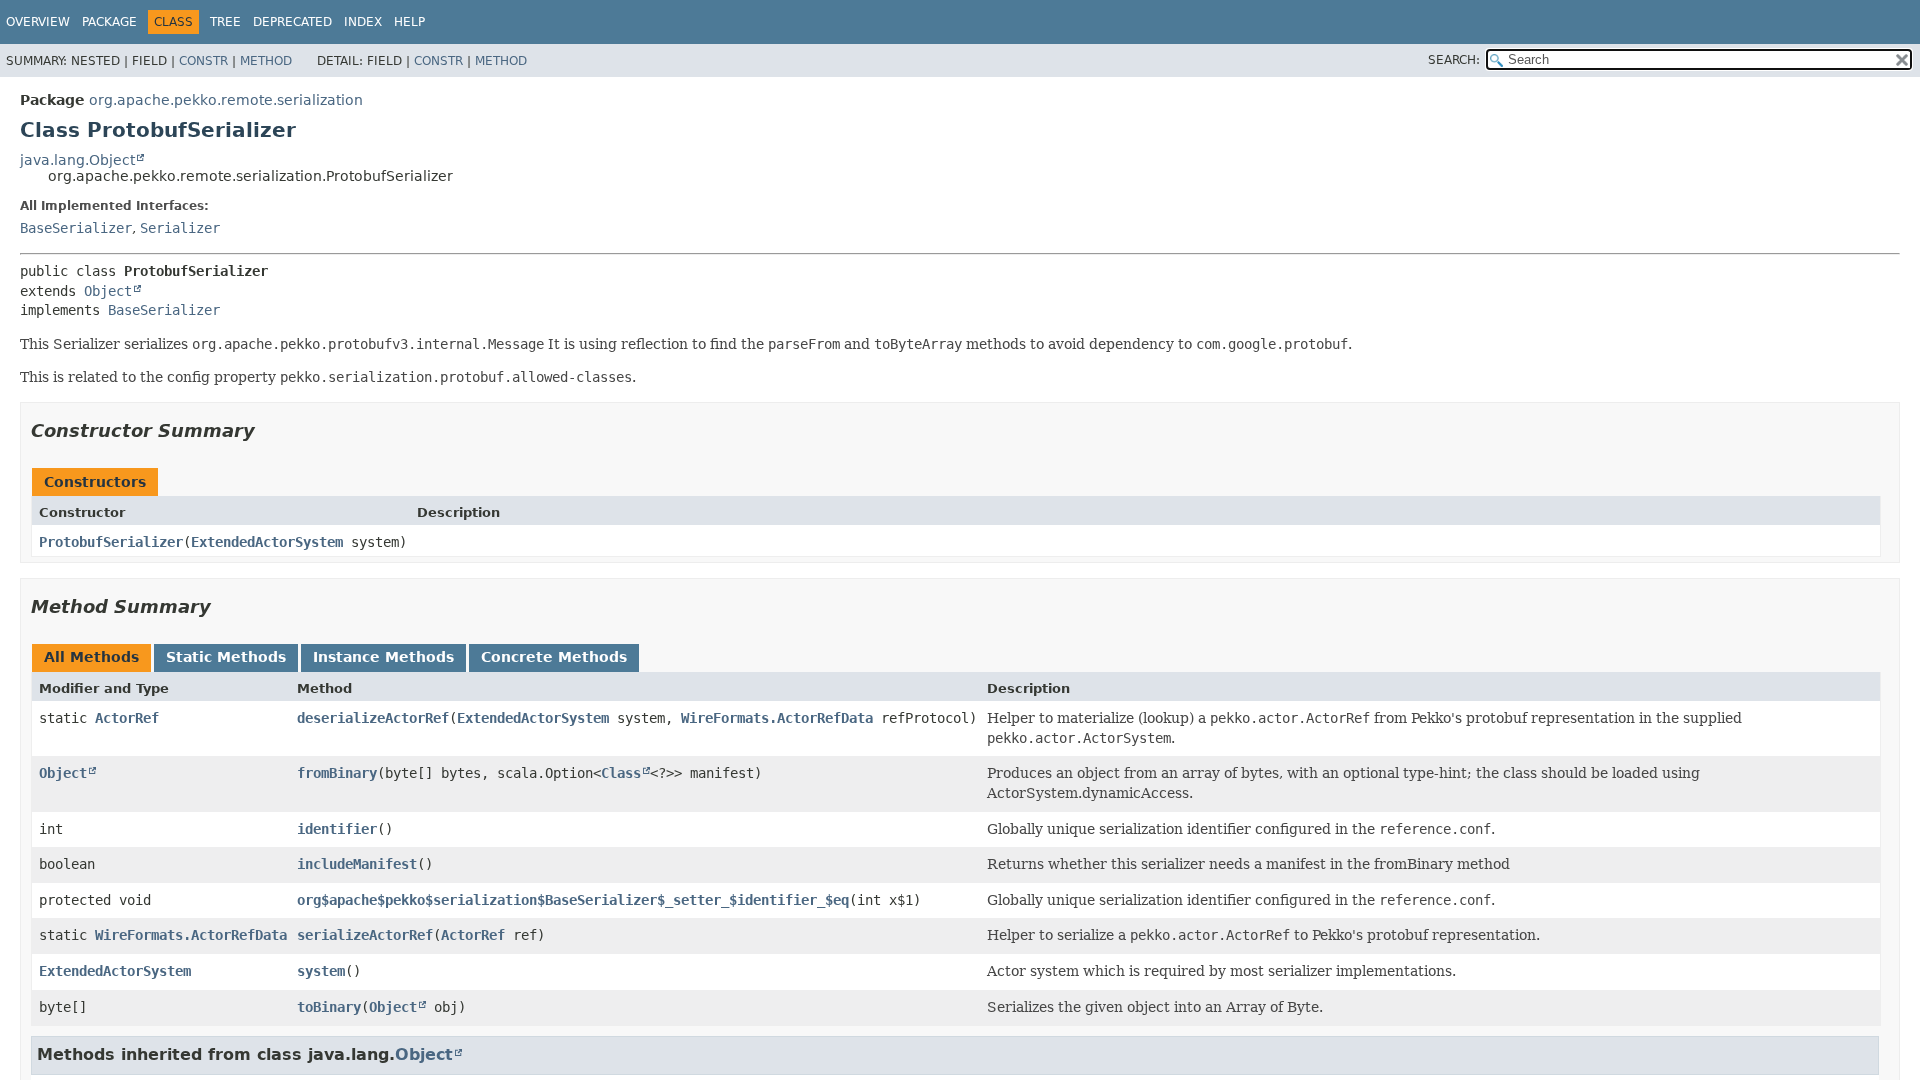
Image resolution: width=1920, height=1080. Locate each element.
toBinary (329, 1007)
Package (109, 22)
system (321, 971)
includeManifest (357, 864)
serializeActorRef (365, 935)
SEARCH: (1454, 60)
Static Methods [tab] (226, 657)
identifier (337, 829)
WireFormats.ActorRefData (777, 718)
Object (108, 291)
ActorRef (127, 718)
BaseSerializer (76, 228)
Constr (203, 61)
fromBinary (337, 773)
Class (621, 773)
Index (363, 22)
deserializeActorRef (373, 718)
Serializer (180, 228)
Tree (225, 22)
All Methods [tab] (91, 657)
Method (266, 61)
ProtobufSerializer (111, 542)
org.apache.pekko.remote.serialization (226, 100)
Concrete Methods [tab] (554, 657)
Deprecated (292, 22)
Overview (38, 22)
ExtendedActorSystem (267, 542)
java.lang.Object (77, 160)
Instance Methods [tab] (383, 657)
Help (409, 22)
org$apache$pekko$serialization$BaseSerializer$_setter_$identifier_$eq (573, 900)
